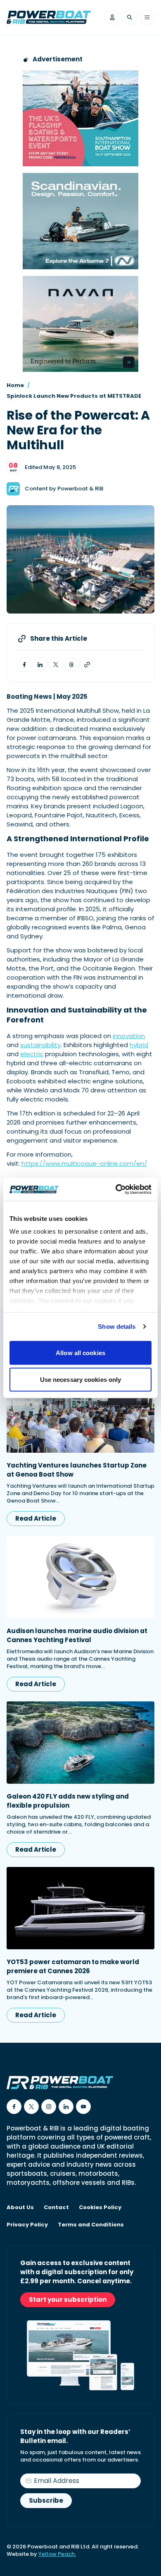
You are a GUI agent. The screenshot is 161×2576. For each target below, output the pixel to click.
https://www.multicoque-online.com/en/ (84, 1163)
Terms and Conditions (91, 2225)
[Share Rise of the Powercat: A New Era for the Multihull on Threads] (71, 665)
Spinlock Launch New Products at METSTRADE (74, 396)
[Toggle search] (130, 17)
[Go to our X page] (31, 2107)
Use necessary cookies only (81, 1380)
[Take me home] (49, 17)
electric (32, 1054)
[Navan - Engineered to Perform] (80, 324)
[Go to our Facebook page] (14, 2107)
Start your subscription (68, 2299)
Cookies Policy (100, 2207)
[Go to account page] (112, 17)
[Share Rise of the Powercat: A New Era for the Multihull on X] (56, 665)
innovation (129, 1036)
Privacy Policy (27, 2225)
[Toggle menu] (147, 17)
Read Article (36, 1518)
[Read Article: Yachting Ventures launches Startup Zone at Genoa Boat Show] (80, 1412)
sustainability (40, 1045)
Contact (56, 2207)
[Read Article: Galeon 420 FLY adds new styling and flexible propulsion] (80, 1743)
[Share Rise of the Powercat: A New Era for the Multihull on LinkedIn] (40, 665)
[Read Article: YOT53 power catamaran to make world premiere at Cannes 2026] (80, 1908)
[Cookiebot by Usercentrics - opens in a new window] (116, 1190)
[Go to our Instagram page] (49, 2107)
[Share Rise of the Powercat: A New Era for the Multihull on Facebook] (24, 665)
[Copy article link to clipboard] (87, 665)
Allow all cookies (80, 1352)
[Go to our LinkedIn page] (66, 2107)
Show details (117, 1326)
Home (15, 385)
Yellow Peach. (57, 2554)
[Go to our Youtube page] (83, 2107)
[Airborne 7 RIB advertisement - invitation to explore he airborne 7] (80, 221)
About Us (20, 2207)
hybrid (139, 1045)
